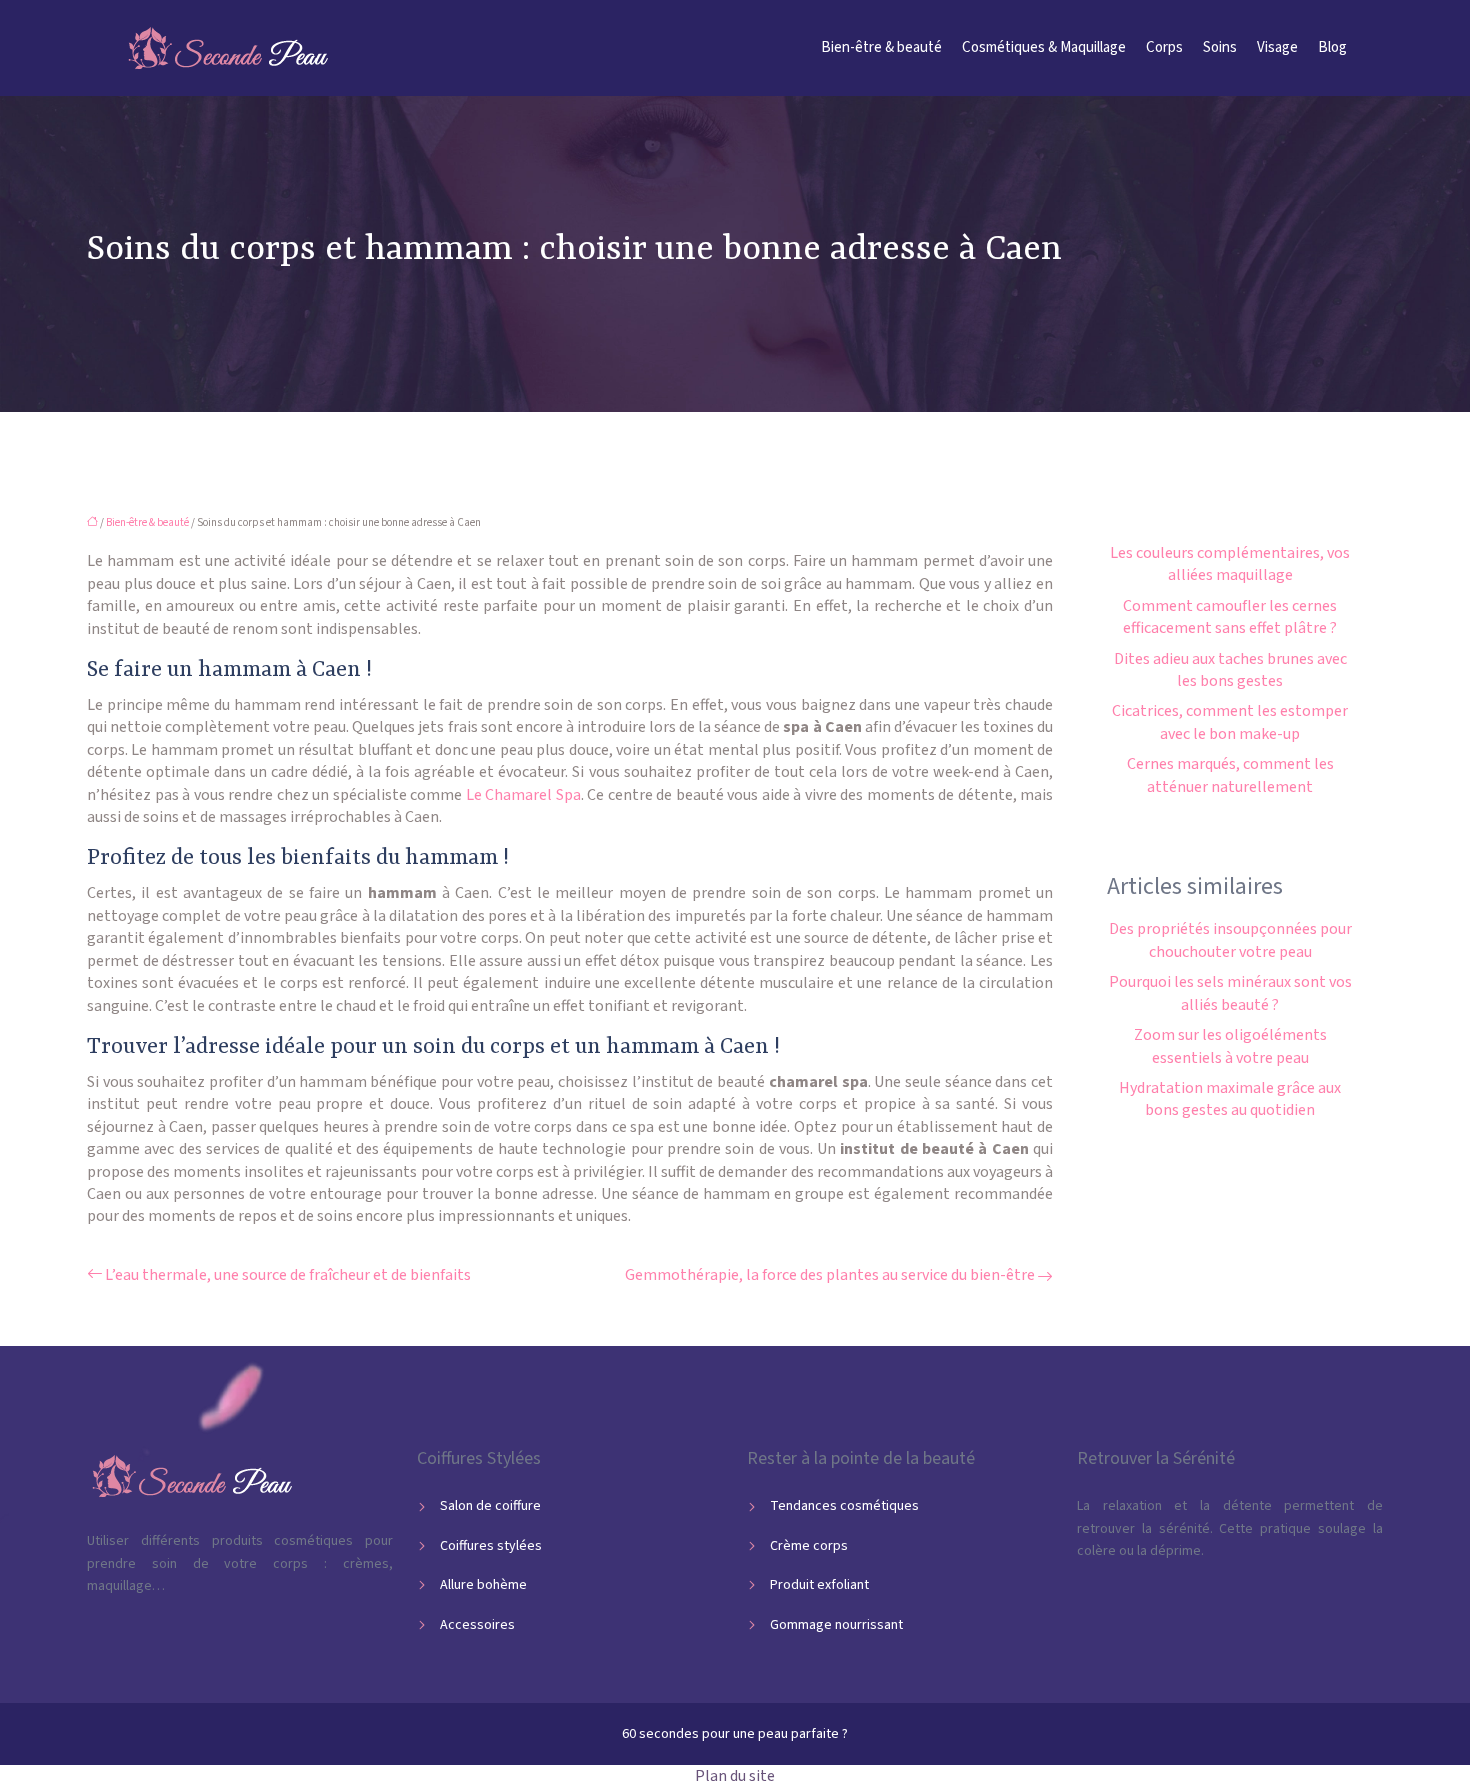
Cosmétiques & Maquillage (1044, 47)
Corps (1164, 47)
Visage (1277, 47)
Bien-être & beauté (881, 47)
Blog (1332, 47)
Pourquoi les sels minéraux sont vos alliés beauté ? (1230, 993)
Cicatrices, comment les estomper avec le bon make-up (1230, 722)
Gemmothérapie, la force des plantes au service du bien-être (830, 1275)
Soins (1220, 47)
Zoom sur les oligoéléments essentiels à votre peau (1230, 1046)
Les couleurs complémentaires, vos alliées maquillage (1230, 564)
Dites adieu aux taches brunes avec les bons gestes (1230, 670)
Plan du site (735, 1776)
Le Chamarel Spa (523, 795)
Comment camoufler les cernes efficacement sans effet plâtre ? (1230, 617)
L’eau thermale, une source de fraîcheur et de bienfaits (288, 1275)
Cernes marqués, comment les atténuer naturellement (1230, 775)
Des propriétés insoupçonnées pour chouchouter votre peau (1230, 940)
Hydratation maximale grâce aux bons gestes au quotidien (1230, 1099)
